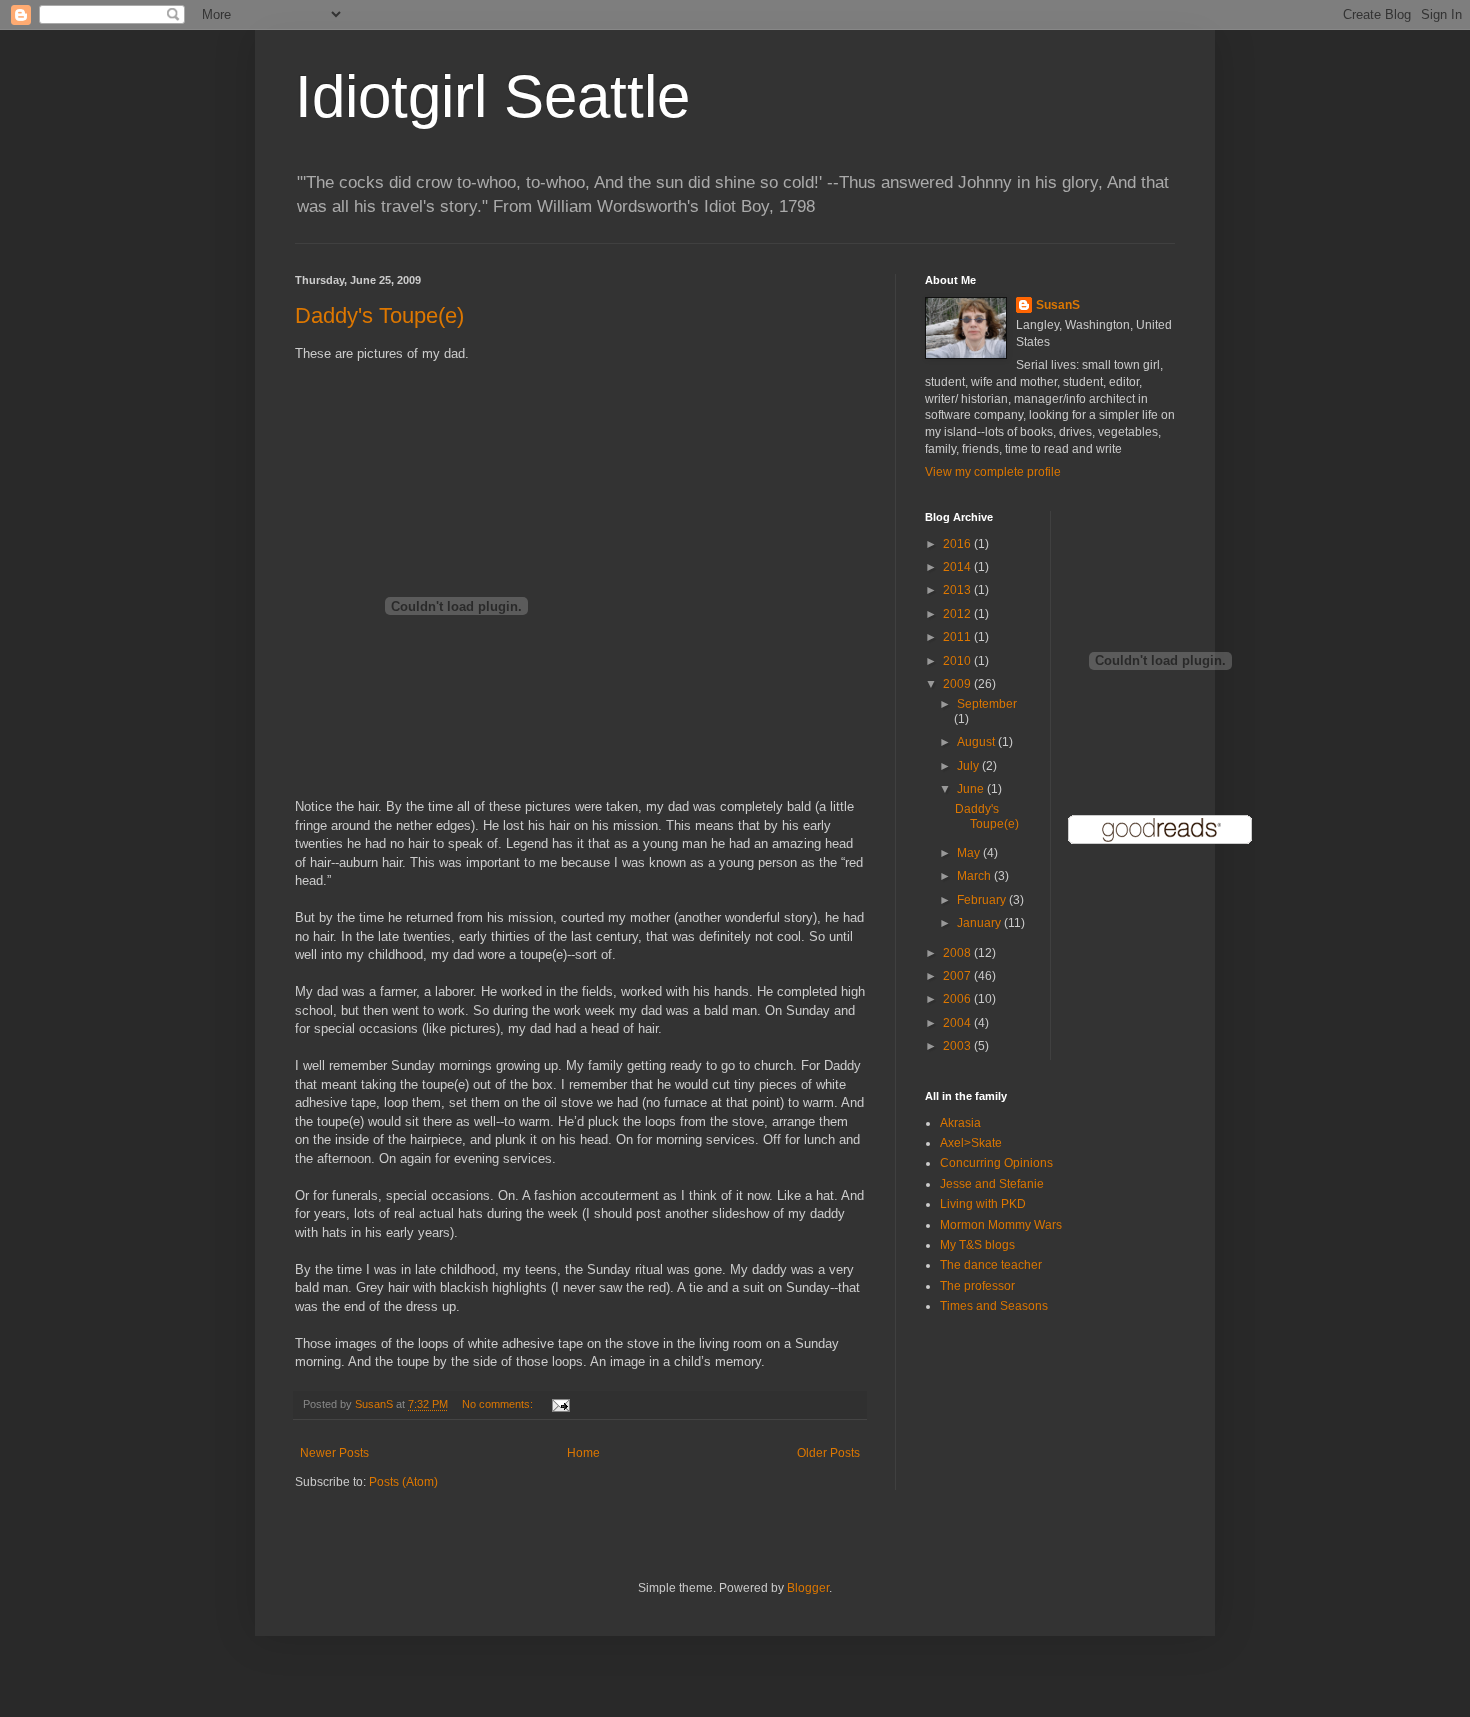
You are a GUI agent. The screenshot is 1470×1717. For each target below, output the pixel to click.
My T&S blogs (977, 1245)
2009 (958, 684)
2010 (958, 661)
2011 (958, 637)
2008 (958, 953)
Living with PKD (983, 1204)
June (972, 789)
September (987, 704)
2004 (958, 1023)
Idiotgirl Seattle (492, 96)
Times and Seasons (994, 1306)
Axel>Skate (971, 1143)
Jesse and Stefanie (992, 1184)
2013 (958, 590)
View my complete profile (993, 472)
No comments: (499, 1404)
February (983, 900)
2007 (958, 976)
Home (583, 1453)
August (977, 742)
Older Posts (828, 1453)
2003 (958, 1046)
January (980, 923)
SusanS (1058, 305)
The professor (977, 1286)
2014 (958, 567)
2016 (958, 544)
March (975, 876)
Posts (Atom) (403, 1482)
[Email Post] (560, 1404)
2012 (958, 614)
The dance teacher (991, 1265)
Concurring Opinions (996, 1163)
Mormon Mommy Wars (1001, 1225)
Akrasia (960, 1123)
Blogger (808, 1588)
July (969, 766)
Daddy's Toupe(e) (379, 315)
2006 (958, 999)
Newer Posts (334, 1453)
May (970, 853)
